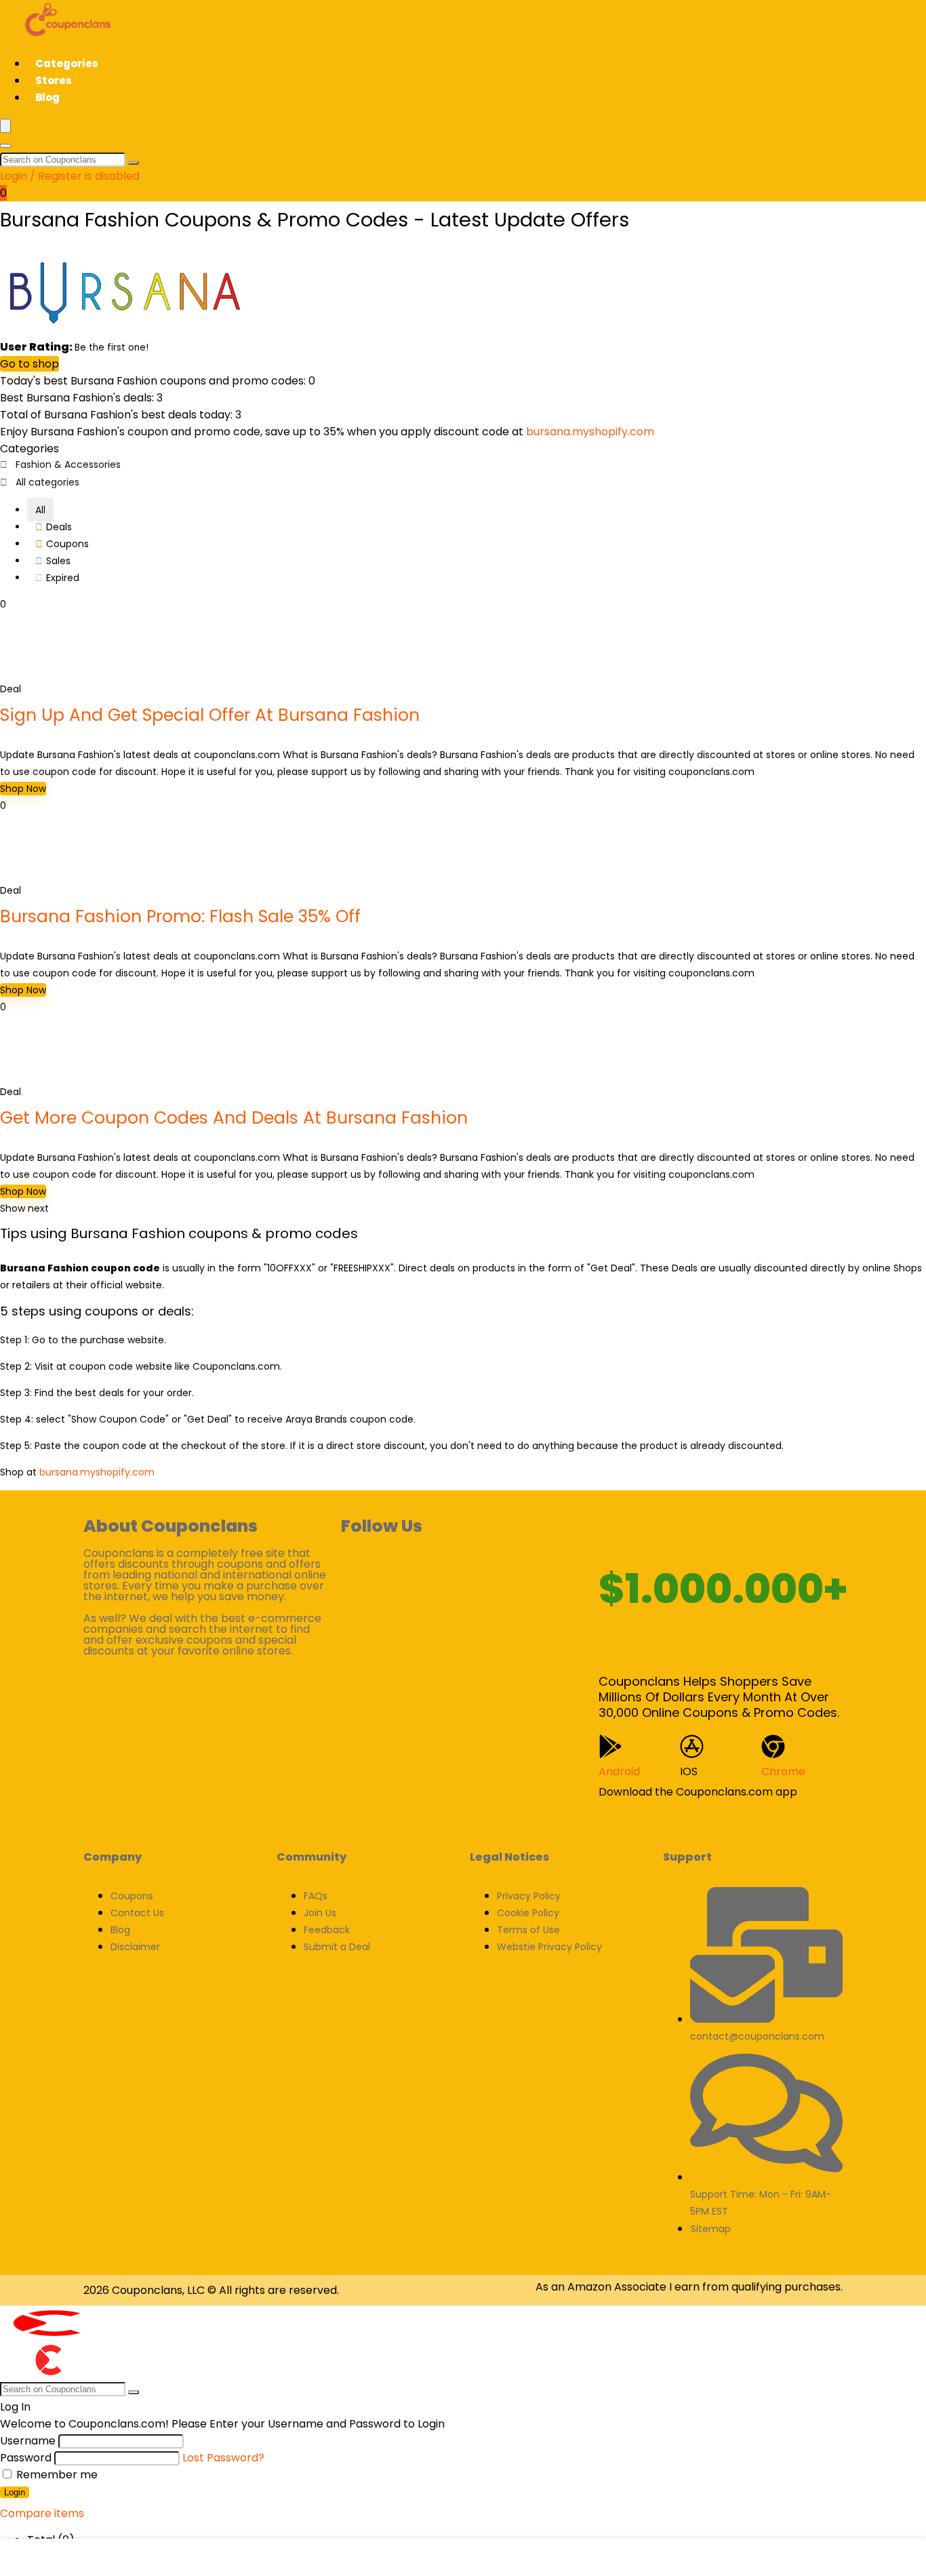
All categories (47, 482)
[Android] (610, 1746)
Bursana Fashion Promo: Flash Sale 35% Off (180, 916)
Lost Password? (223, 2458)
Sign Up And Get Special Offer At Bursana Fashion (210, 715)
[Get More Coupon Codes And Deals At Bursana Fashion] (31, 1075)
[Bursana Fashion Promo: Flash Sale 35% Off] (31, 873)
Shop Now (23, 789)
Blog (47, 97)
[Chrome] (773, 1746)
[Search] (5, 146)
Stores (54, 80)
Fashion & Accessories (68, 464)
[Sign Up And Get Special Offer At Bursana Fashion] (31, 672)
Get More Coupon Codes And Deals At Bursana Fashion (234, 1118)
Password (26, 2458)
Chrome (783, 1771)
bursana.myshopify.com (590, 432)
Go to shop (29, 364)
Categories (67, 63)
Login (15, 2492)
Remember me (56, 2475)
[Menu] (5, 126)
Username (28, 2441)
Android (619, 1771)
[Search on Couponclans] (134, 163)
